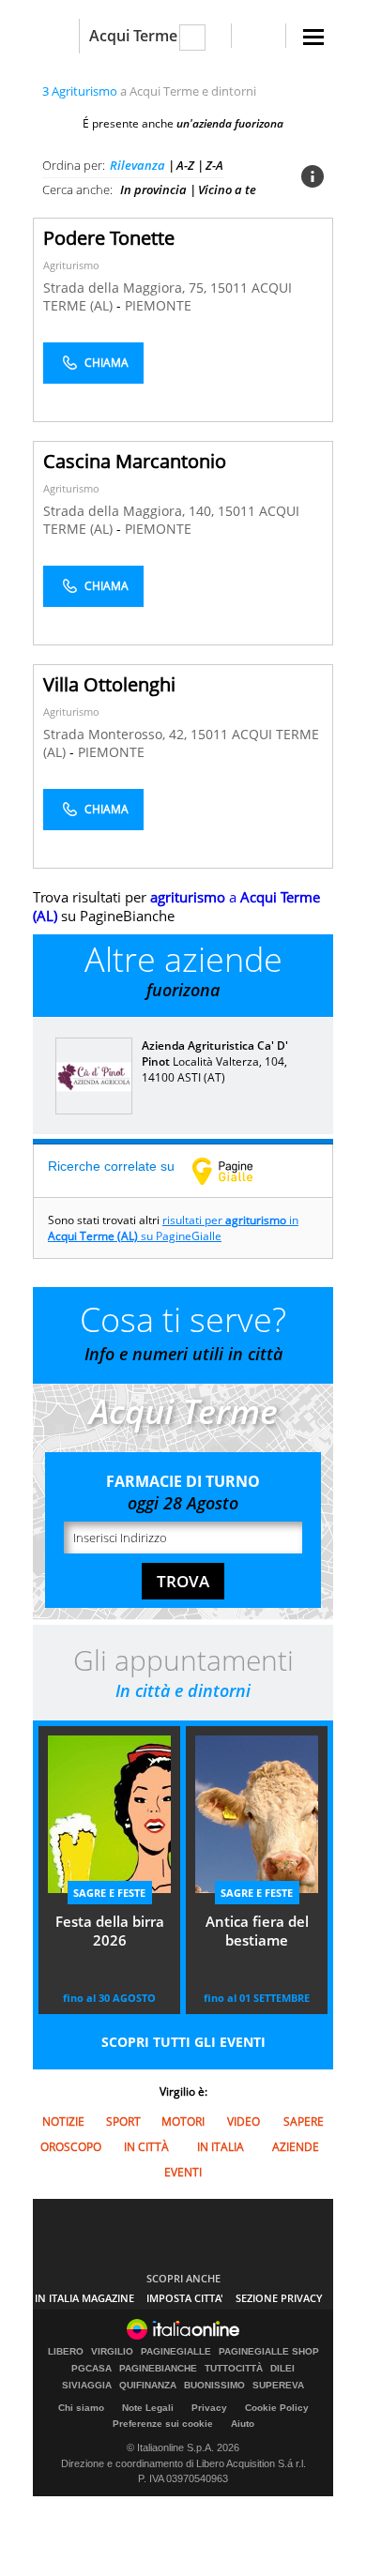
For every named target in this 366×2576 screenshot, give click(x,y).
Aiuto (243, 2424)
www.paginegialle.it (236, 1171)
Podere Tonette (109, 238)
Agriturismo (71, 265)
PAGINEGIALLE (176, 2352)
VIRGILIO (112, 2352)
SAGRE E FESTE (109, 1893)
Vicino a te (227, 189)
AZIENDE (296, 2147)
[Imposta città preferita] (56, 36)
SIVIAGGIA (87, 2386)
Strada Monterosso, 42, (117, 734)
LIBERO (66, 2352)
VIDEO (244, 2121)
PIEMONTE (158, 305)
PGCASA (91, 2369)
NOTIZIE (63, 2121)
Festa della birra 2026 (110, 1931)
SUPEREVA (278, 2386)
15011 (229, 288)
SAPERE (304, 2121)
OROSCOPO (71, 2147)
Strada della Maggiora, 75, (127, 288)
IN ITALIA (221, 2147)
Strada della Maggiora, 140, (130, 511)
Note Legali (148, 2408)
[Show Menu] (313, 37)
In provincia (153, 189)
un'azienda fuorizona (230, 123)
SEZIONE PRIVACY (279, 2298)
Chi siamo (81, 2408)
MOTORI (183, 2121)
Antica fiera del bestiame (257, 1931)
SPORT (123, 2121)
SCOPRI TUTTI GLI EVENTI (183, 2042)
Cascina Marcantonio (135, 461)
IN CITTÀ (146, 2147)
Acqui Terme (133, 36)
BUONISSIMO (214, 2386)
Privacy (209, 2408)
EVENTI (183, 2172)
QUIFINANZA (148, 2386)
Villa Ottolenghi (109, 684)
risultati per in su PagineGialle (173, 1228)
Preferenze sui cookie (163, 2424)
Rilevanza (137, 165)
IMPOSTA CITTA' (185, 2298)
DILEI (282, 2369)
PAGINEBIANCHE (158, 2369)
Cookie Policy (277, 2408)
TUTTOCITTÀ (234, 2369)
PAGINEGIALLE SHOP (269, 2352)
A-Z (185, 165)
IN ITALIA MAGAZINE (84, 2298)
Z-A (214, 165)
